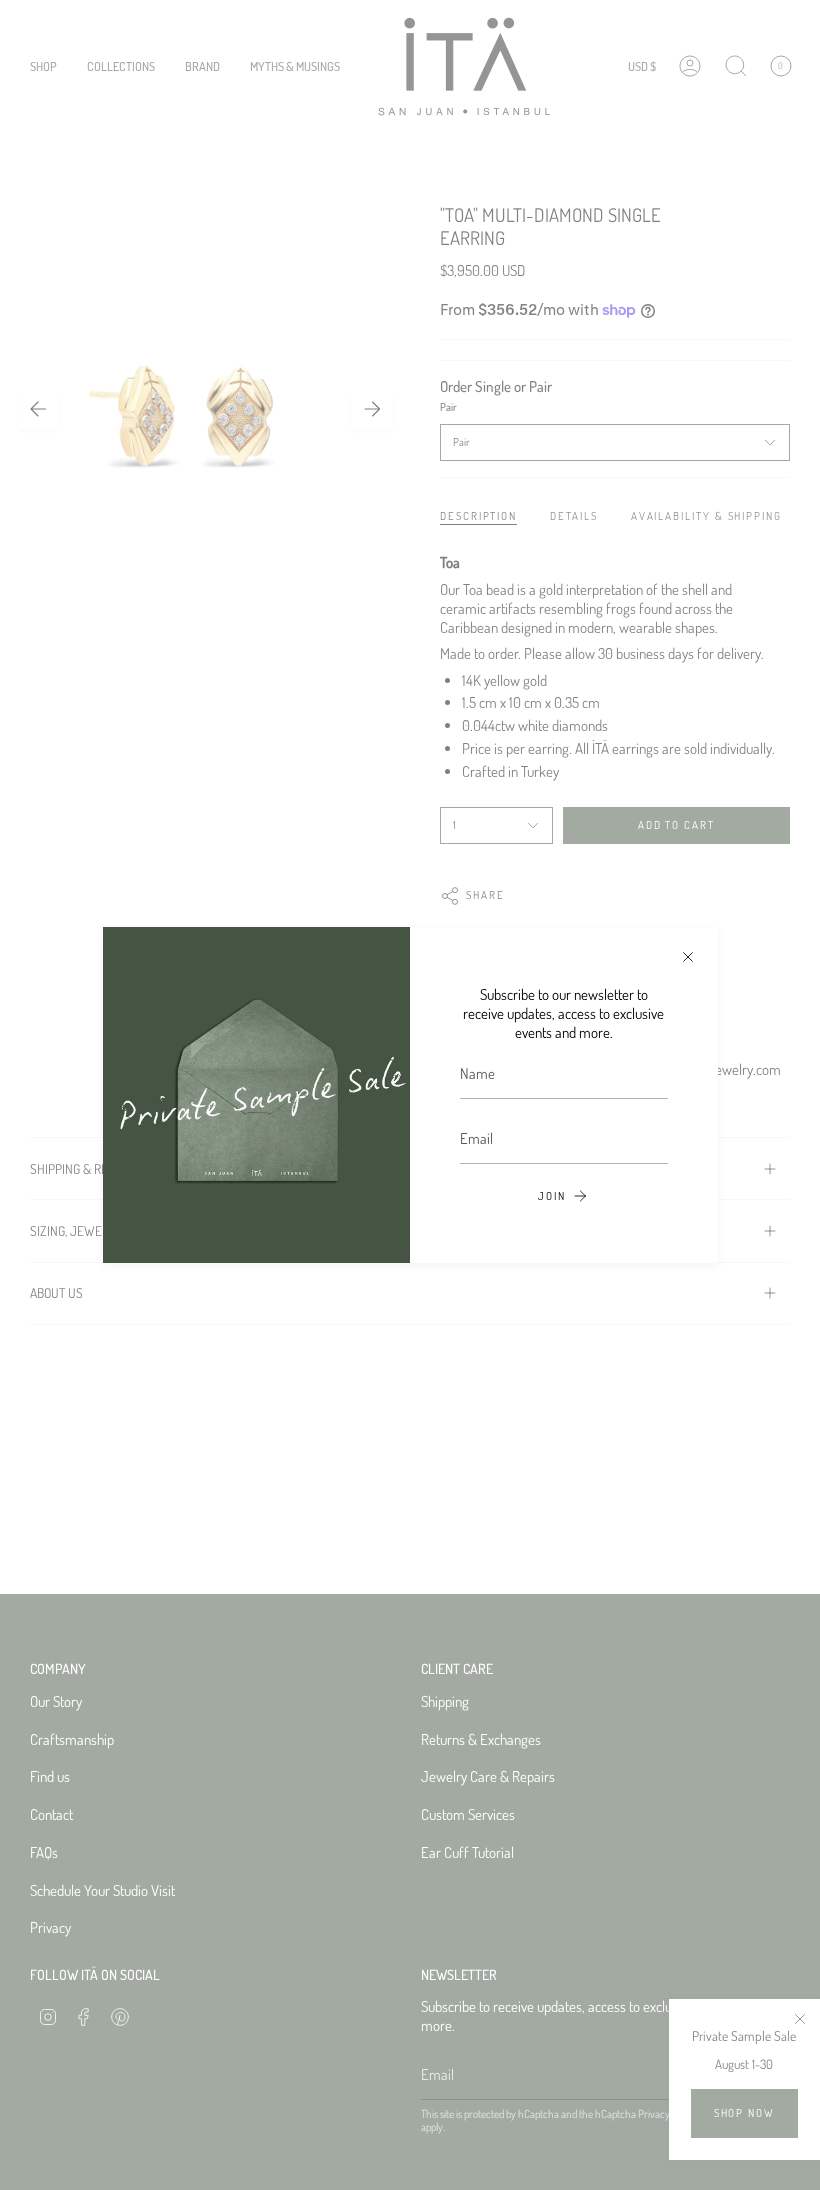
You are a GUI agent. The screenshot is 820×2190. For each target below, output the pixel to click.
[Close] (688, 957)
